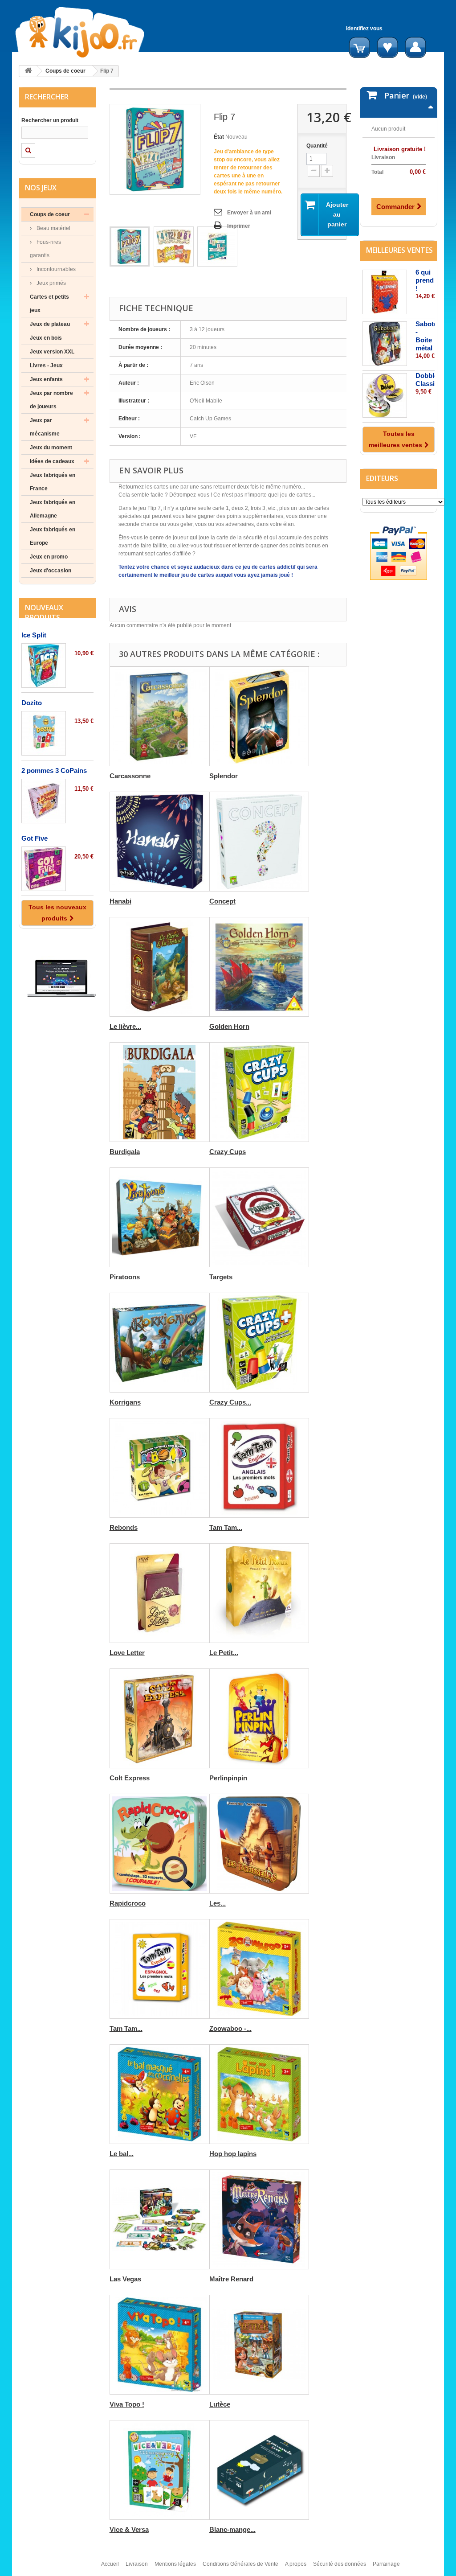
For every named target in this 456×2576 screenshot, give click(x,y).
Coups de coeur (65, 71)
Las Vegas (125, 2279)
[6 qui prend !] (385, 292)
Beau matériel (53, 228)
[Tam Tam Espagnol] (159, 1969)
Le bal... (122, 2154)
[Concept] (259, 842)
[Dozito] (44, 733)
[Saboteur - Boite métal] (385, 344)
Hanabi (120, 901)
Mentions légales (175, 2564)
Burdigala (125, 1152)
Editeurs (382, 478)
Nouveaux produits (44, 612)
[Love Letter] (159, 1593)
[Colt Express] (159, 1718)
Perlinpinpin (228, 1778)
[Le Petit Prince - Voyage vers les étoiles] (259, 1593)
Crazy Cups (228, 1152)
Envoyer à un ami (249, 213)
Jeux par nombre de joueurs (51, 400)
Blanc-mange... (232, 2529)
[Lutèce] (259, 2345)
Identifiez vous (364, 29)
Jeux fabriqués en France (53, 482)
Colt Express (130, 1778)
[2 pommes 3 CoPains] (44, 801)
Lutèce (220, 2404)
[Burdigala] (159, 1092)
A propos (296, 2564)
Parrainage (386, 2564)
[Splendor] (259, 716)
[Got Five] (44, 869)
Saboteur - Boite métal (430, 336)
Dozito (32, 703)
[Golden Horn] (259, 967)
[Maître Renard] (259, 2219)
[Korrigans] (159, 1343)
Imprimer (239, 226)
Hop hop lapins (233, 2154)
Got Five (35, 838)
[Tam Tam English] (259, 1468)
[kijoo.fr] (84, 32)
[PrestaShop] (61, 978)
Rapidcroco (128, 1903)
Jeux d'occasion (51, 571)
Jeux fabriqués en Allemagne (53, 509)
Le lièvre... (125, 1026)
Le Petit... (224, 1653)
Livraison (137, 2564)
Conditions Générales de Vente (240, 2564)
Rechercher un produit (50, 120)
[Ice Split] (44, 666)
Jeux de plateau (50, 324)
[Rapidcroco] (159, 1844)
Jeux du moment (51, 448)
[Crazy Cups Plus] (259, 1343)
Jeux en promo (49, 557)
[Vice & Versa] (159, 2470)
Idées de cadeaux (52, 461)
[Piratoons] (159, 1217)
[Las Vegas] (159, 2219)
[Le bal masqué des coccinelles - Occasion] (159, 2094)
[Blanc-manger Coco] (259, 2470)
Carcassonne (130, 776)
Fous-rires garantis (45, 249)
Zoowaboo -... (230, 2028)
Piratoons (125, 1277)
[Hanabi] (159, 842)
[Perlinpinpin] (259, 1718)
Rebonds (124, 1527)
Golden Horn (229, 1026)
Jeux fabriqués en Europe (53, 536)
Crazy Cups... (230, 1402)
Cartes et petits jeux (49, 304)
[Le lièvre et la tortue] (159, 967)
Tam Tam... (226, 1527)
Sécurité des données (340, 2564)
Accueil (110, 2564)
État (219, 137)
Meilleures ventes (399, 250)
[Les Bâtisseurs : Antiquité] (259, 1844)
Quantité (317, 146)
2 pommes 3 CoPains (54, 770)
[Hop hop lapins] (259, 2094)
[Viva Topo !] (159, 2345)
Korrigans (125, 1402)
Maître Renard (231, 2279)
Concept (222, 901)
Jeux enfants (46, 379)
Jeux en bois (46, 338)
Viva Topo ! (127, 2404)
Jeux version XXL (52, 352)
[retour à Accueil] (28, 71)
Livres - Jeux (46, 366)
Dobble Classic (427, 380)
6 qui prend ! (425, 280)
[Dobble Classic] (385, 395)
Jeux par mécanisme (45, 427)
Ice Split (34, 635)
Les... (218, 1903)
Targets (221, 1277)
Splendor (224, 776)
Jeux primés (51, 283)
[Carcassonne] (159, 716)
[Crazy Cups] (259, 1092)
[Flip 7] (130, 247)
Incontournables (55, 269)
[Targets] (259, 1217)
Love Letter (127, 1653)
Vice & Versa (129, 2529)
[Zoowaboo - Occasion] (259, 1969)
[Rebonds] (159, 1468)
